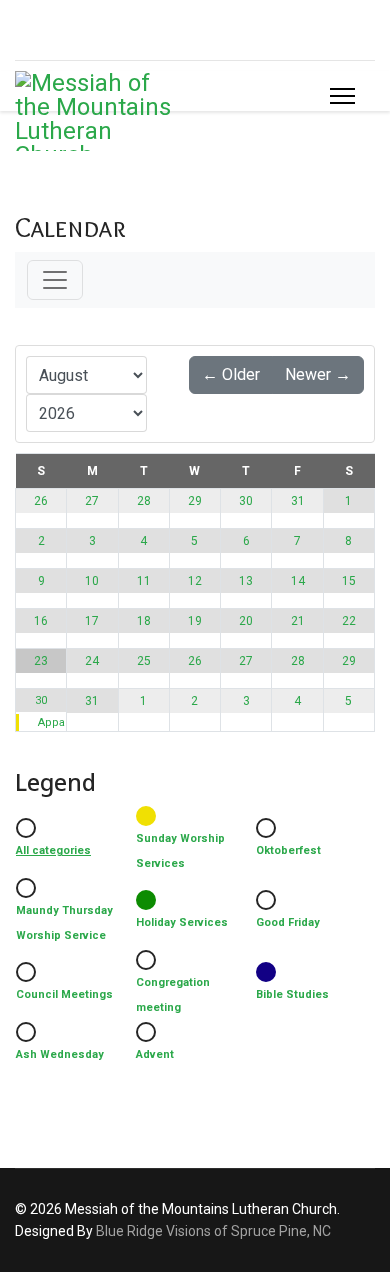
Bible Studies (292, 994)
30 (246, 501)
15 (349, 581)
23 (41, 661)
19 (195, 621)
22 (349, 621)
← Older (231, 374)
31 (298, 501)
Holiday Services (182, 922)
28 (144, 501)
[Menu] (342, 96)
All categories (53, 850)
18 (144, 621)
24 (92, 661)
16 (41, 621)
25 (144, 661)
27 (92, 501)
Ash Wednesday (60, 1054)
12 (195, 581)
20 (246, 621)
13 (246, 581)
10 (92, 581)
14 (298, 581)
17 (92, 621)
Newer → (318, 374)
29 (195, 501)
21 (298, 621)
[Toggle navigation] (55, 280)
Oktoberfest (288, 850)
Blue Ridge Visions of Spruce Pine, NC (213, 1231)
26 (41, 501)
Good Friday (288, 922)
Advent (155, 1054)
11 (144, 581)
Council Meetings (64, 994)
